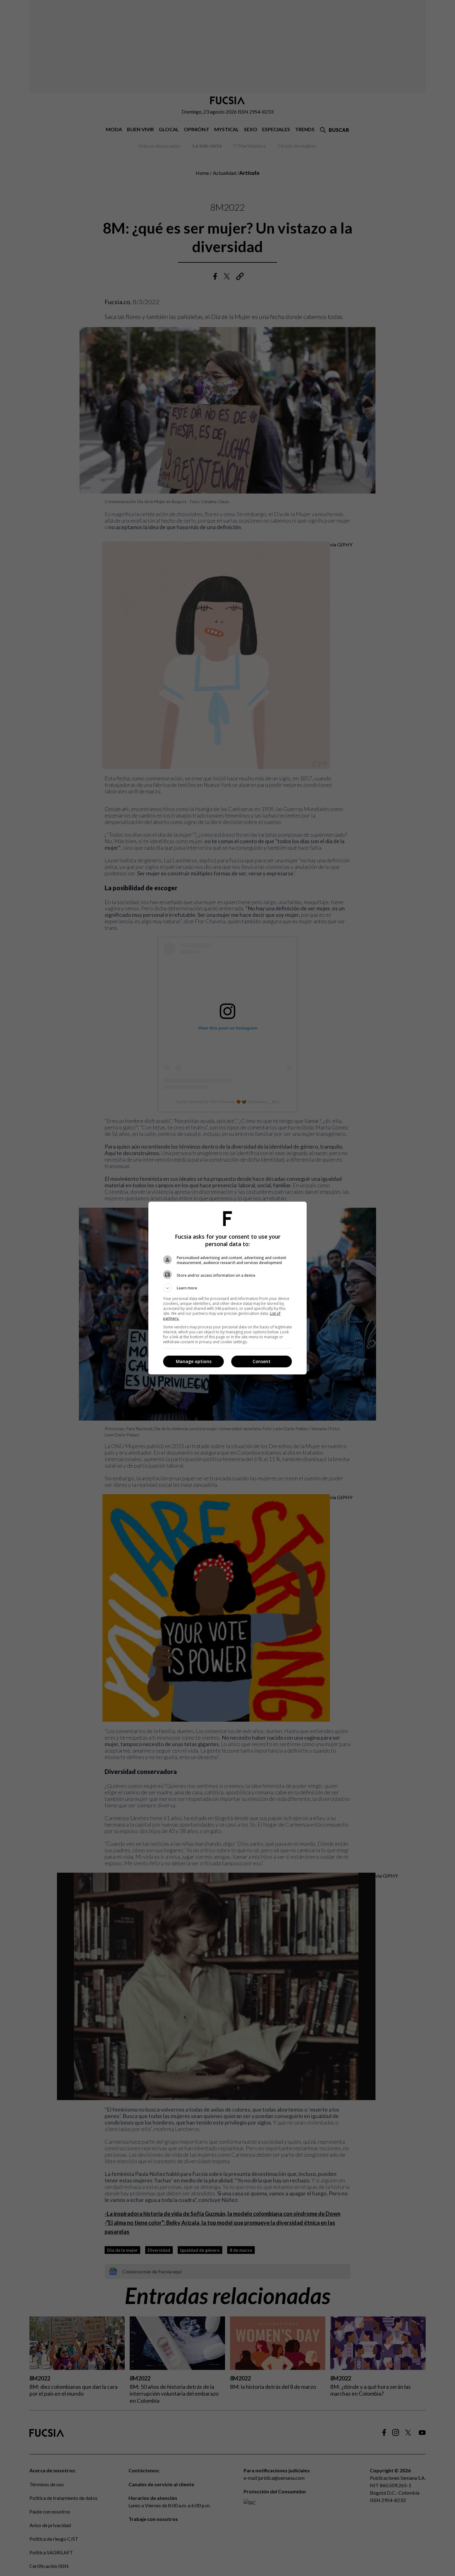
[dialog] (227, 1288)
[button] (227, 1288)
